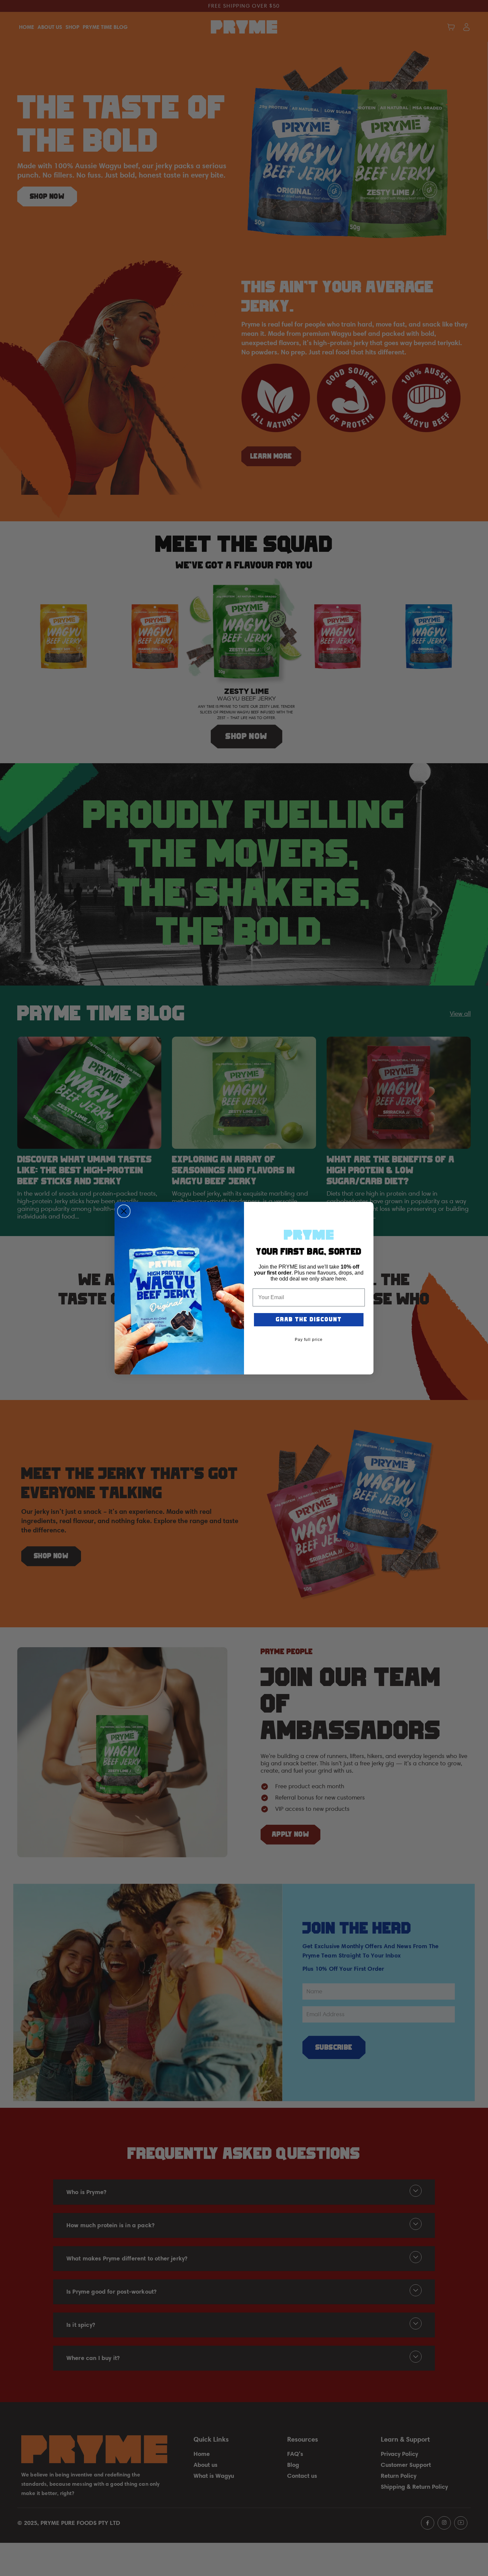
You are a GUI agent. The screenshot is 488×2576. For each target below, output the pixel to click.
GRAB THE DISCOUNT (309, 1320)
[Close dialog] (124, 1211)
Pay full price (309, 1340)
